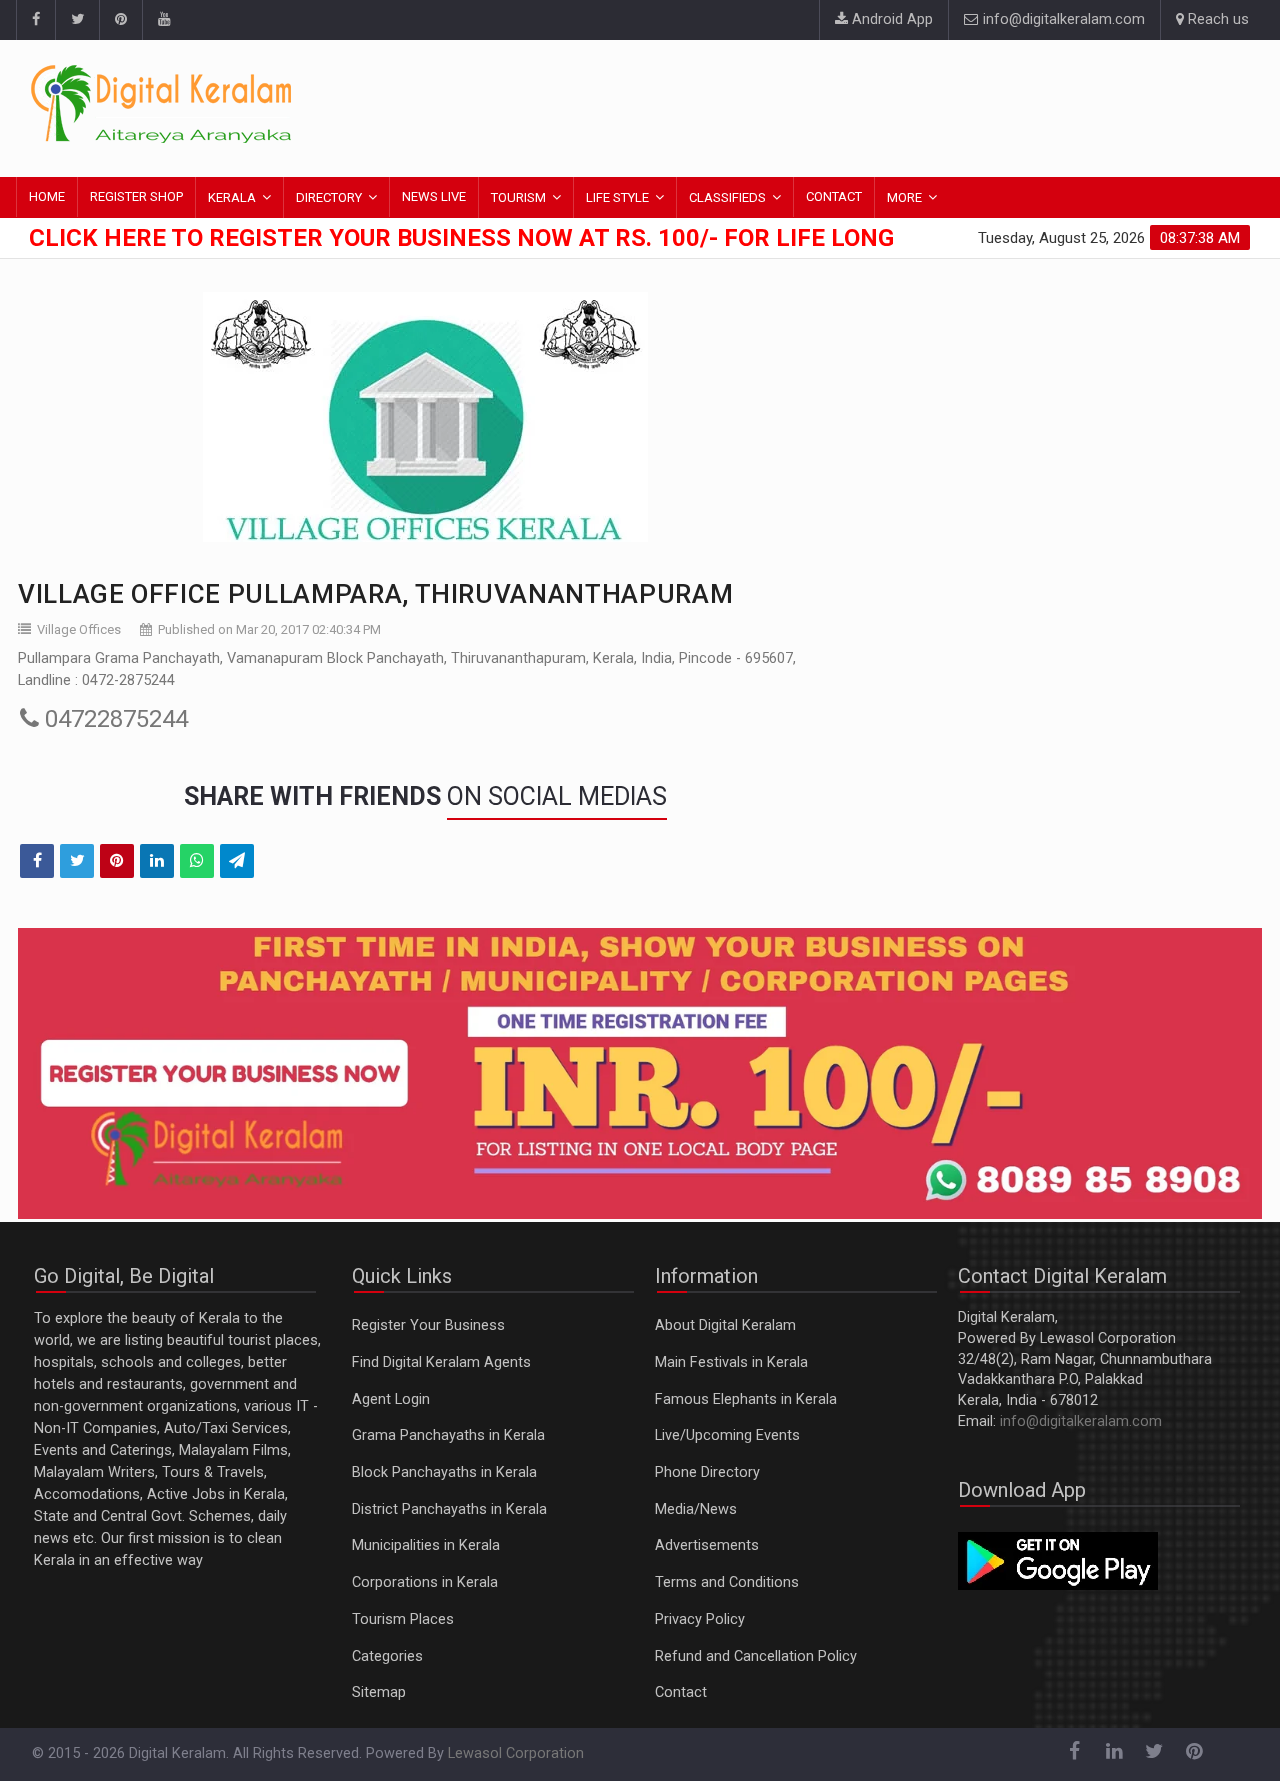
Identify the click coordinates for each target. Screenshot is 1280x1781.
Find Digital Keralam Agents (441, 1362)
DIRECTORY (329, 197)
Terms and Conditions (727, 1582)
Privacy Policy (700, 1619)
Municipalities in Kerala (426, 1545)
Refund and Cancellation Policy (756, 1656)
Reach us (1216, 19)
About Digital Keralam (725, 1325)
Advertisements (707, 1545)
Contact (681, 1692)
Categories (387, 1656)
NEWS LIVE (434, 196)
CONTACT (834, 196)
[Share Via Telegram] (237, 861)
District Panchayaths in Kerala (449, 1509)
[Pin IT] (117, 861)
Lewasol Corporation (516, 1753)
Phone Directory (707, 1472)
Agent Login (391, 1399)
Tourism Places (403, 1619)
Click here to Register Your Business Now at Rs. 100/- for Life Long (461, 238)
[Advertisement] (885, 105)
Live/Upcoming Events (727, 1435)
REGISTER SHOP (136, 196)
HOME (47, 196)
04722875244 (113, 719)
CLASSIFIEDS (727, 197)
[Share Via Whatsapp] (197, 861)
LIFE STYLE (617, 197)
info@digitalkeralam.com (1062, 19)
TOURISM (518, 197)
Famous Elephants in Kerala (746, 1399)
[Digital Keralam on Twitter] (77, 20)
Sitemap (379, 1692)
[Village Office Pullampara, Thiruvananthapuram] (425, 417)
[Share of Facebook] (37, 861)
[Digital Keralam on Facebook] (35, 20)
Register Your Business (428, 1325)
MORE (904, 197)
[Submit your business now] (640, 1073)
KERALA (232, 197)
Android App (890, 19)
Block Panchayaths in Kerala (444, 1472)
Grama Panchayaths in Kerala (448, 1435)
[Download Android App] (1058, 1560)
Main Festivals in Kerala (731, 1362)
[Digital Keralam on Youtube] (163, 20)
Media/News (696, 1509)
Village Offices (79, 629)
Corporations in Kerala (425, 1582)
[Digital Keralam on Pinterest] (120, 20)
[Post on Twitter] (77, 861)
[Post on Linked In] (157, 861)
